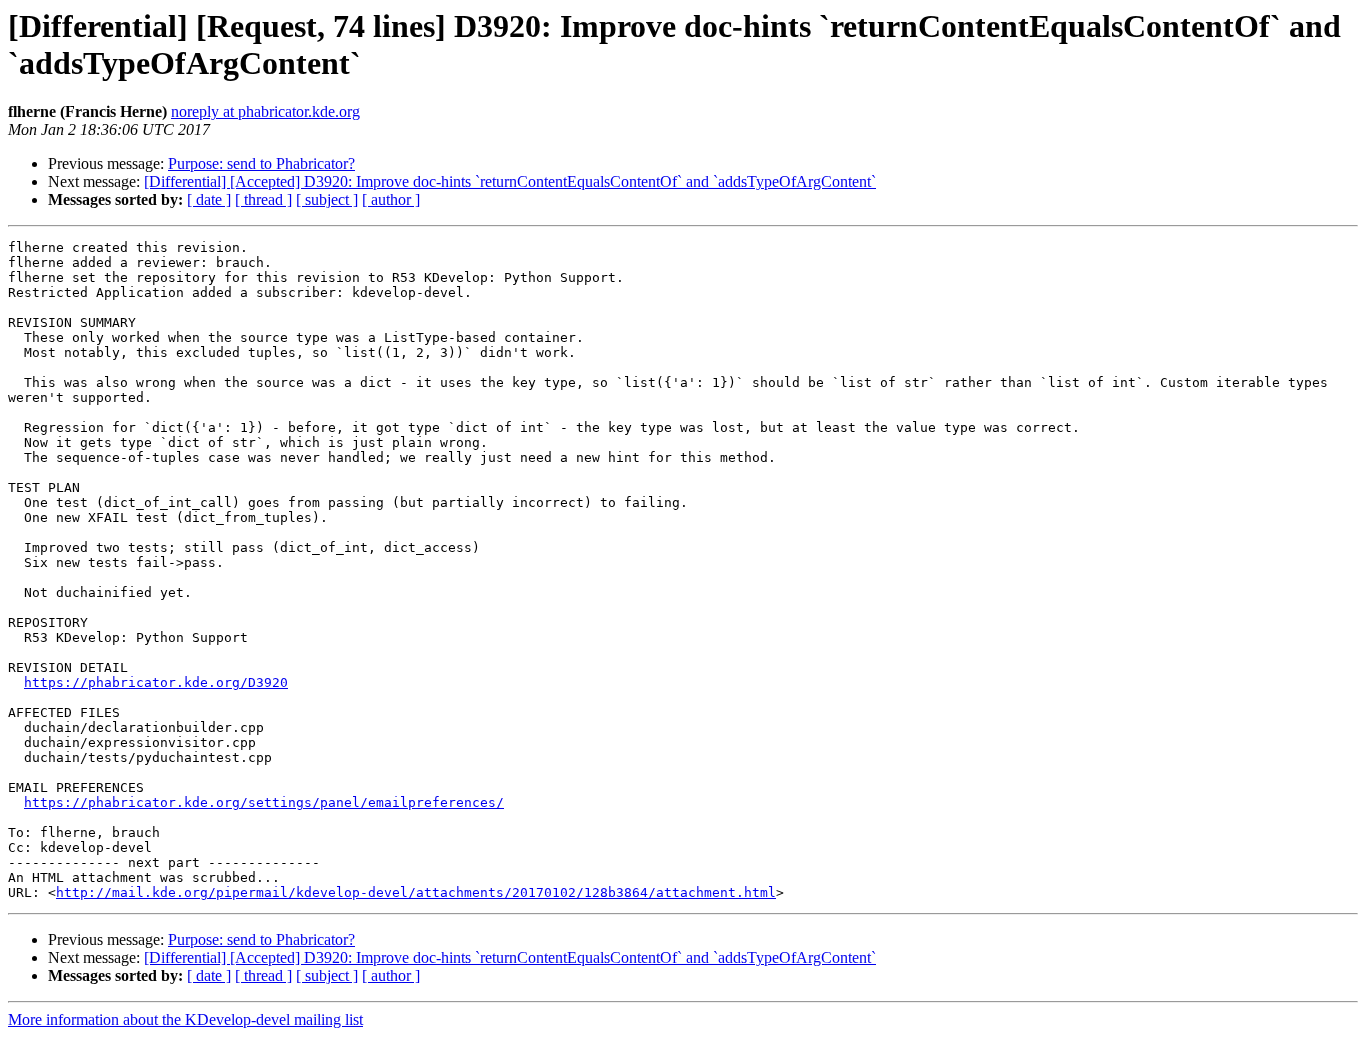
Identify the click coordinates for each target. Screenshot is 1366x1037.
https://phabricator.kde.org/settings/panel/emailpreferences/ (264, 802)
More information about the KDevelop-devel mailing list (185, 1019)
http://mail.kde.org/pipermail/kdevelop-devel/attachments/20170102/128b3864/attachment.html (416, 892)
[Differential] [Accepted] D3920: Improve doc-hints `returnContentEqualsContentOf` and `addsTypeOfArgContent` (510, 181)
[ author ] (391, 199)
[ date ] (209, 199)
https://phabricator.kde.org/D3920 (156, 682)
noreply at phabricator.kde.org (265, 111)
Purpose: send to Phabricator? (261, 163)
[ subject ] (327, 199)
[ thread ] (263, 199)
